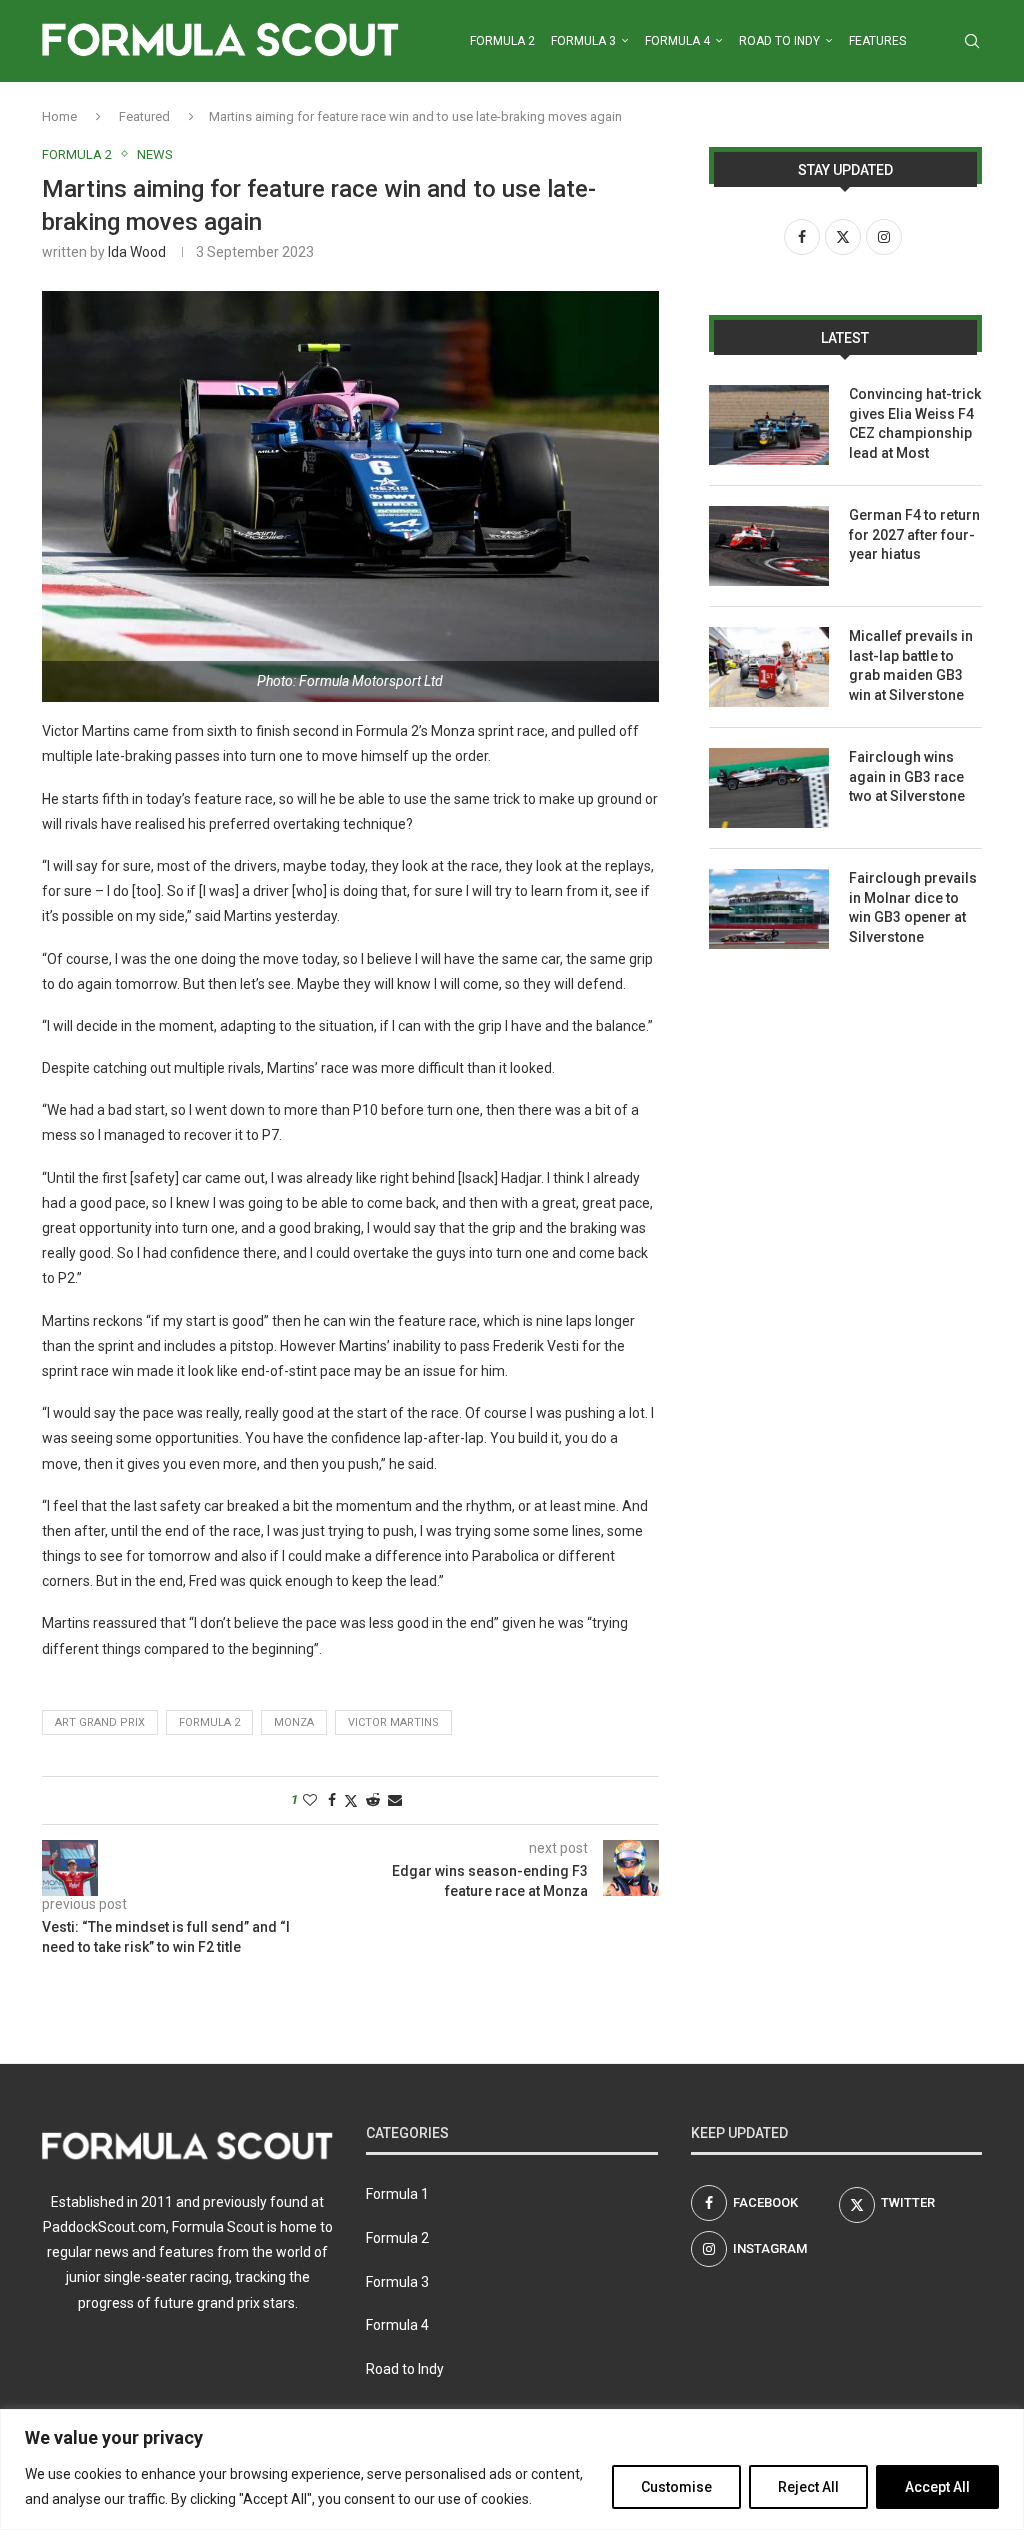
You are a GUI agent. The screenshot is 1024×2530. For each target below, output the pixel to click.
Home (59, 116)
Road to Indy (779, 41)
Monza (294, 1722)
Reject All (808, 2487)
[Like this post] (310, 1800)
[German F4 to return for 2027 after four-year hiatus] (769, 546)
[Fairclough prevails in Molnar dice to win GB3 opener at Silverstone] (769, 909)
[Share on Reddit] (373, 1800)
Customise (676, 2487)
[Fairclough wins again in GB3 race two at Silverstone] (769, 788)
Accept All (937, 2487)
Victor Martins (393, 1722)
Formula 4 (677, 41)
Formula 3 (583, 41)
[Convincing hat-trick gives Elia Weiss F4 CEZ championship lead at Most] (769, 425)
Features (877, 41)
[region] (512, 2469)
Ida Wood (137, 252)
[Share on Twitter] (351, 1800)
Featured (144, 116)
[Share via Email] (395, 1800)
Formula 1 (397, 2194)
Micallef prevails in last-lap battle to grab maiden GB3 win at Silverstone (911, 665)
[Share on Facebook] (332, 1800)
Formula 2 (502, 41)
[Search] (972, 41)
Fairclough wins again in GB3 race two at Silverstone (907, 776)
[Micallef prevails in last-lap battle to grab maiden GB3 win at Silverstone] (769, 667)
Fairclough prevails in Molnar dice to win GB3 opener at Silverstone (913, 907)
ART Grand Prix (100, 1722)
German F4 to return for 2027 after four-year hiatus (914, 534)
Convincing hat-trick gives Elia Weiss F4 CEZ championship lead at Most (915, 423)
